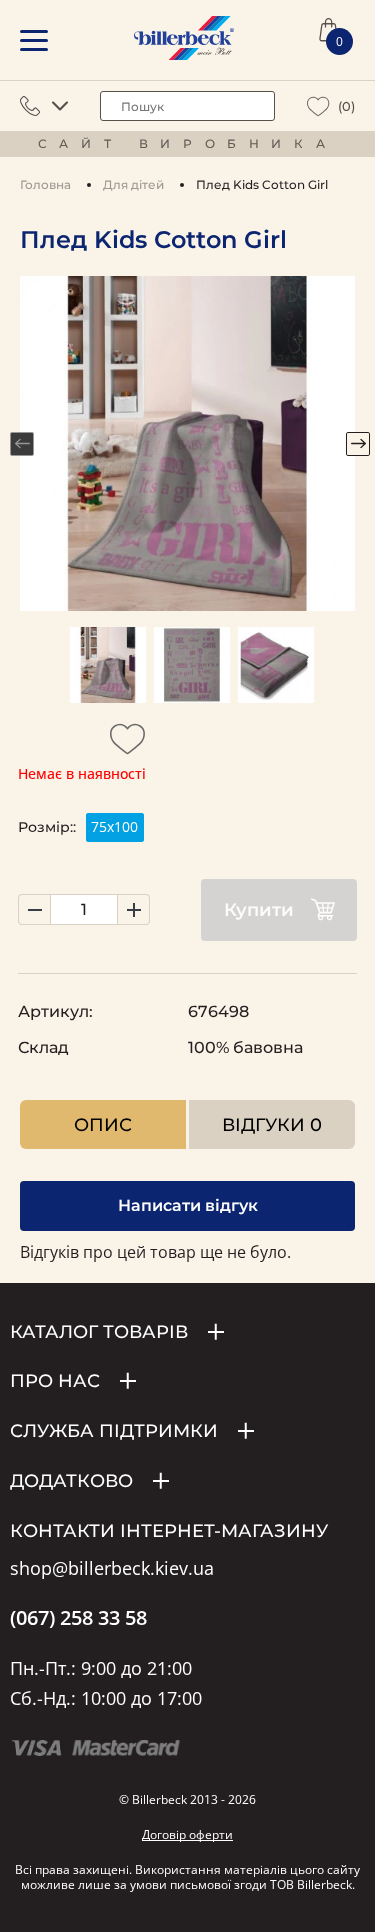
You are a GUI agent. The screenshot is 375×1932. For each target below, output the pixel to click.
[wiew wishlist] (318, 106)
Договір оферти (187, 1834)
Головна (45, 184)
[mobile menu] (34, 40)
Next (358, 444)
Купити (259, 910)
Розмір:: (47, 827)
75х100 (114, 826)
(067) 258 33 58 (78, 1618)
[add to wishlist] (128, 745)
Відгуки (272, 1124)
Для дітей (133, 184)
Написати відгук (188, 1205)
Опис (103, 1124)
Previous (22, 444)
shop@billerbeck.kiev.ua (112, 1569)
